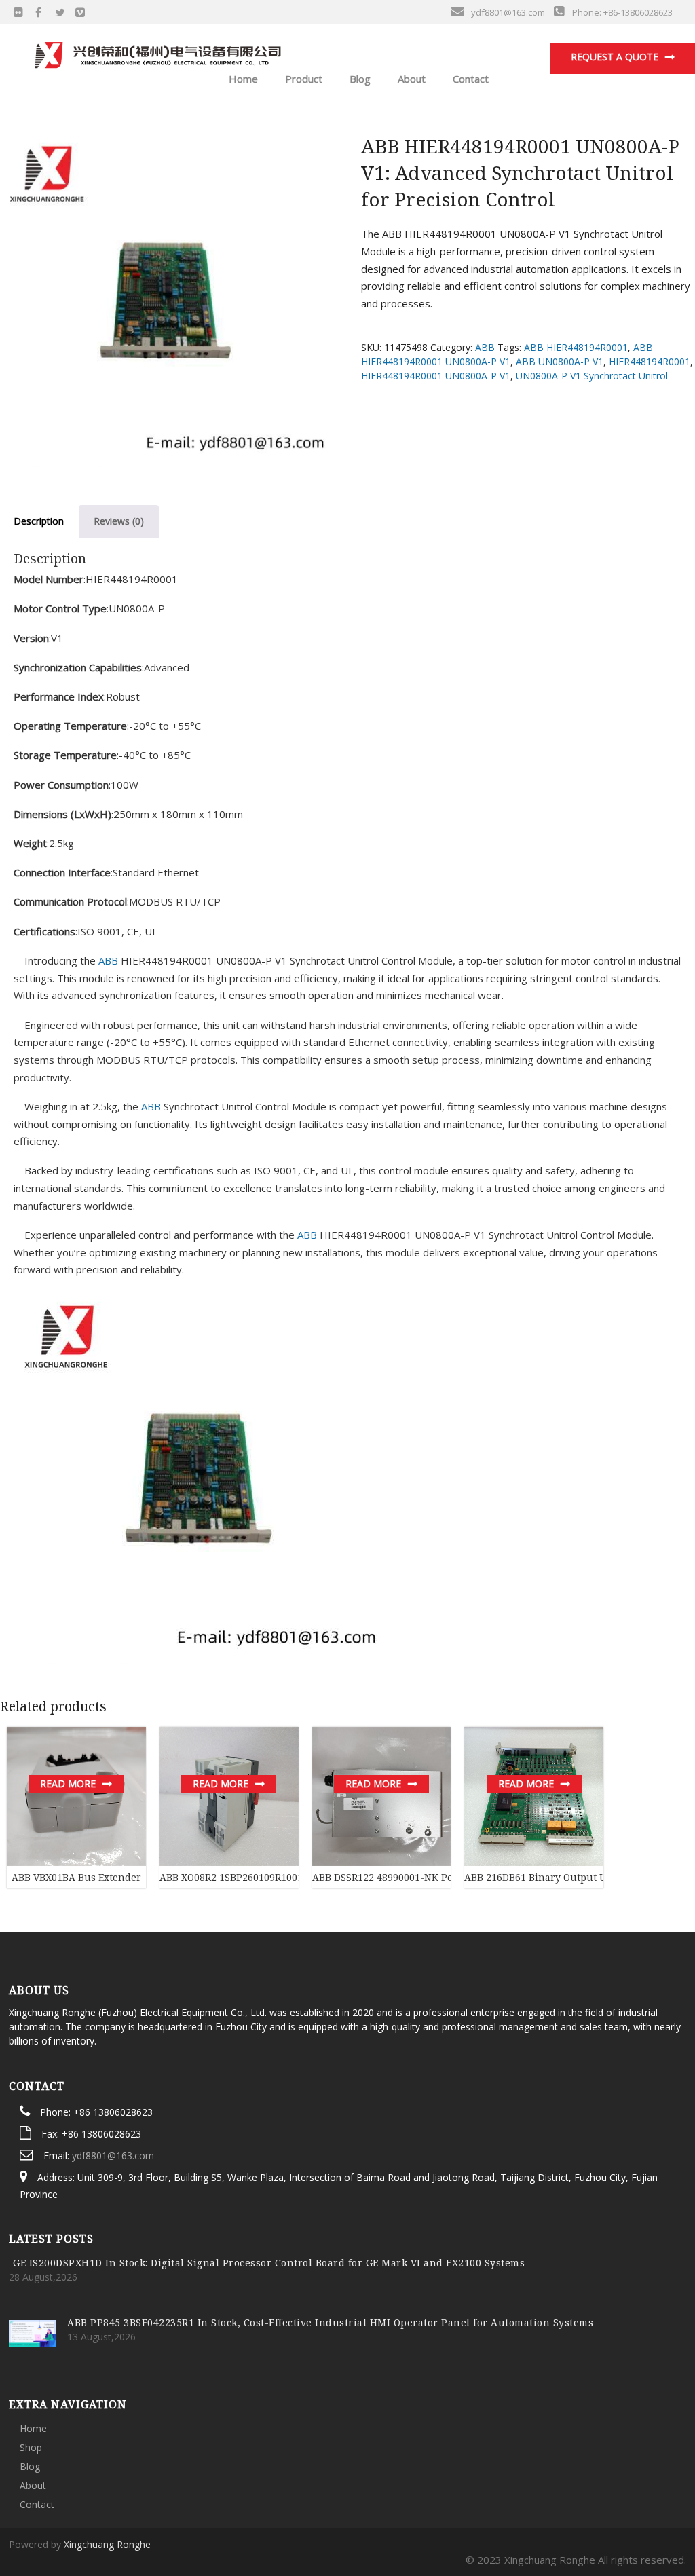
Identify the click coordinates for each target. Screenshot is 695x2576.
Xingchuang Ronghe (107, 2544)
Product (302, 79)
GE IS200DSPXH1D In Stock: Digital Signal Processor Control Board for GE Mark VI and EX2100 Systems (269, 2263)
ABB (485, 347)
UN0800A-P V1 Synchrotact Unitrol (592, 376)
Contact (469, 79)
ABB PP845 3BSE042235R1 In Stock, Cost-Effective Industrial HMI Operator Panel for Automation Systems (330, 2322)
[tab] (119, 521)
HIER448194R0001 (650, 361)
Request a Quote (615, 57)
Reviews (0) (119, 521)
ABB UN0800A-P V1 (560, 361)
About (410, 79)
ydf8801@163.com (113, 2155)
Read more (68, 1784)
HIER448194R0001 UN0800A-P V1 (436, 376)
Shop (31, 2447)
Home (242, 79)
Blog (359, 79)
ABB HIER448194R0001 (576, 347)
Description (39, 521)
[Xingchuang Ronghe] (157, 52)
